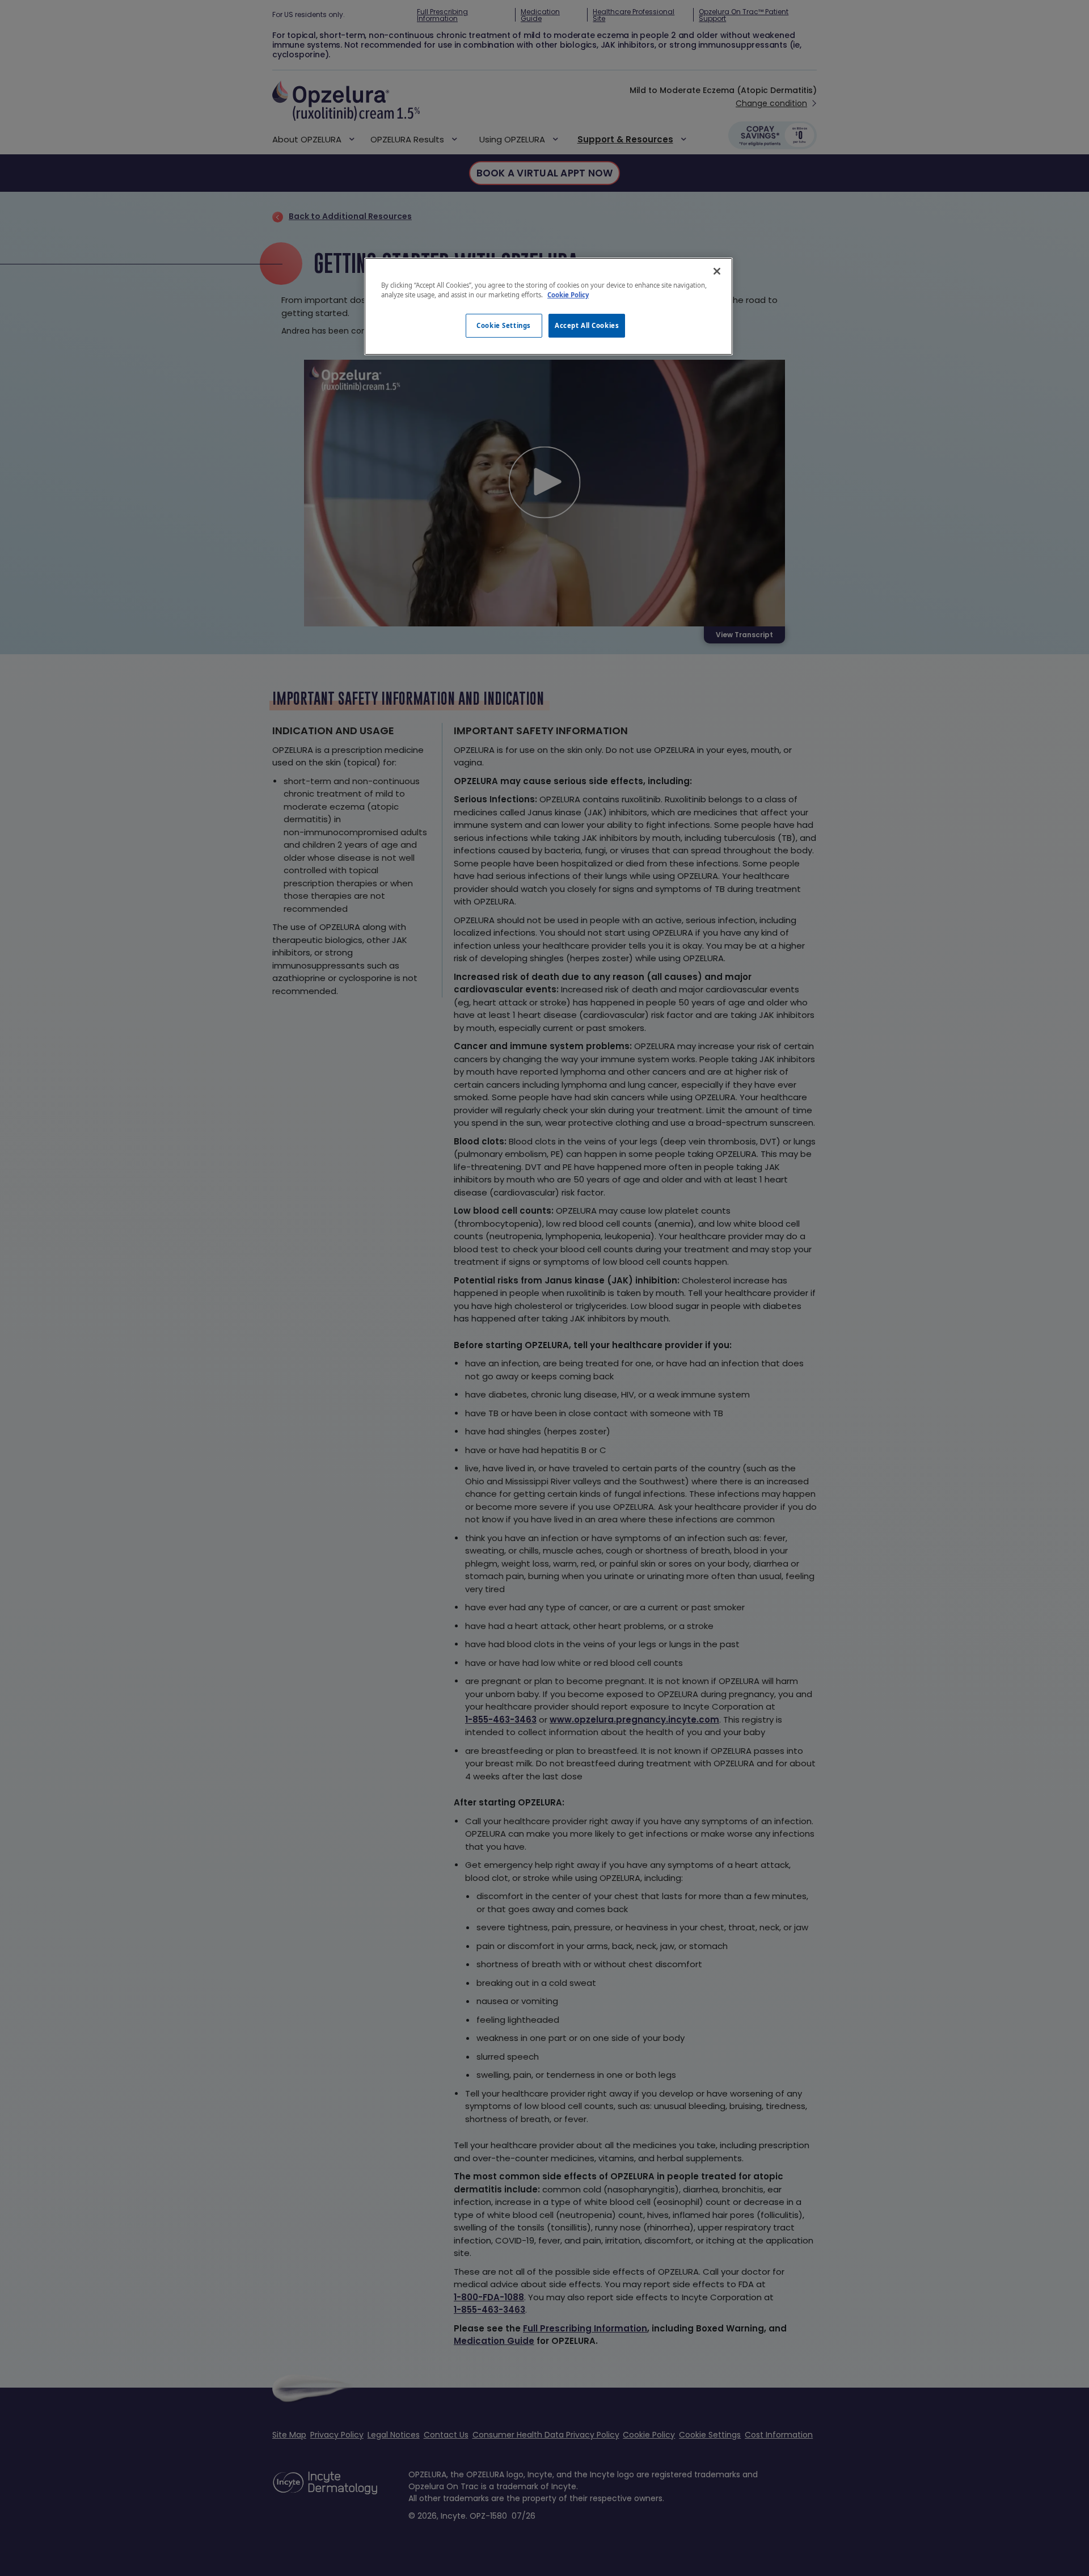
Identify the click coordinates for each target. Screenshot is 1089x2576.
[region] (548, 306)
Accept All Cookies (587, 325)
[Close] (717, 271)
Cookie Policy (568, 295)
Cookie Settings (504, 325)
